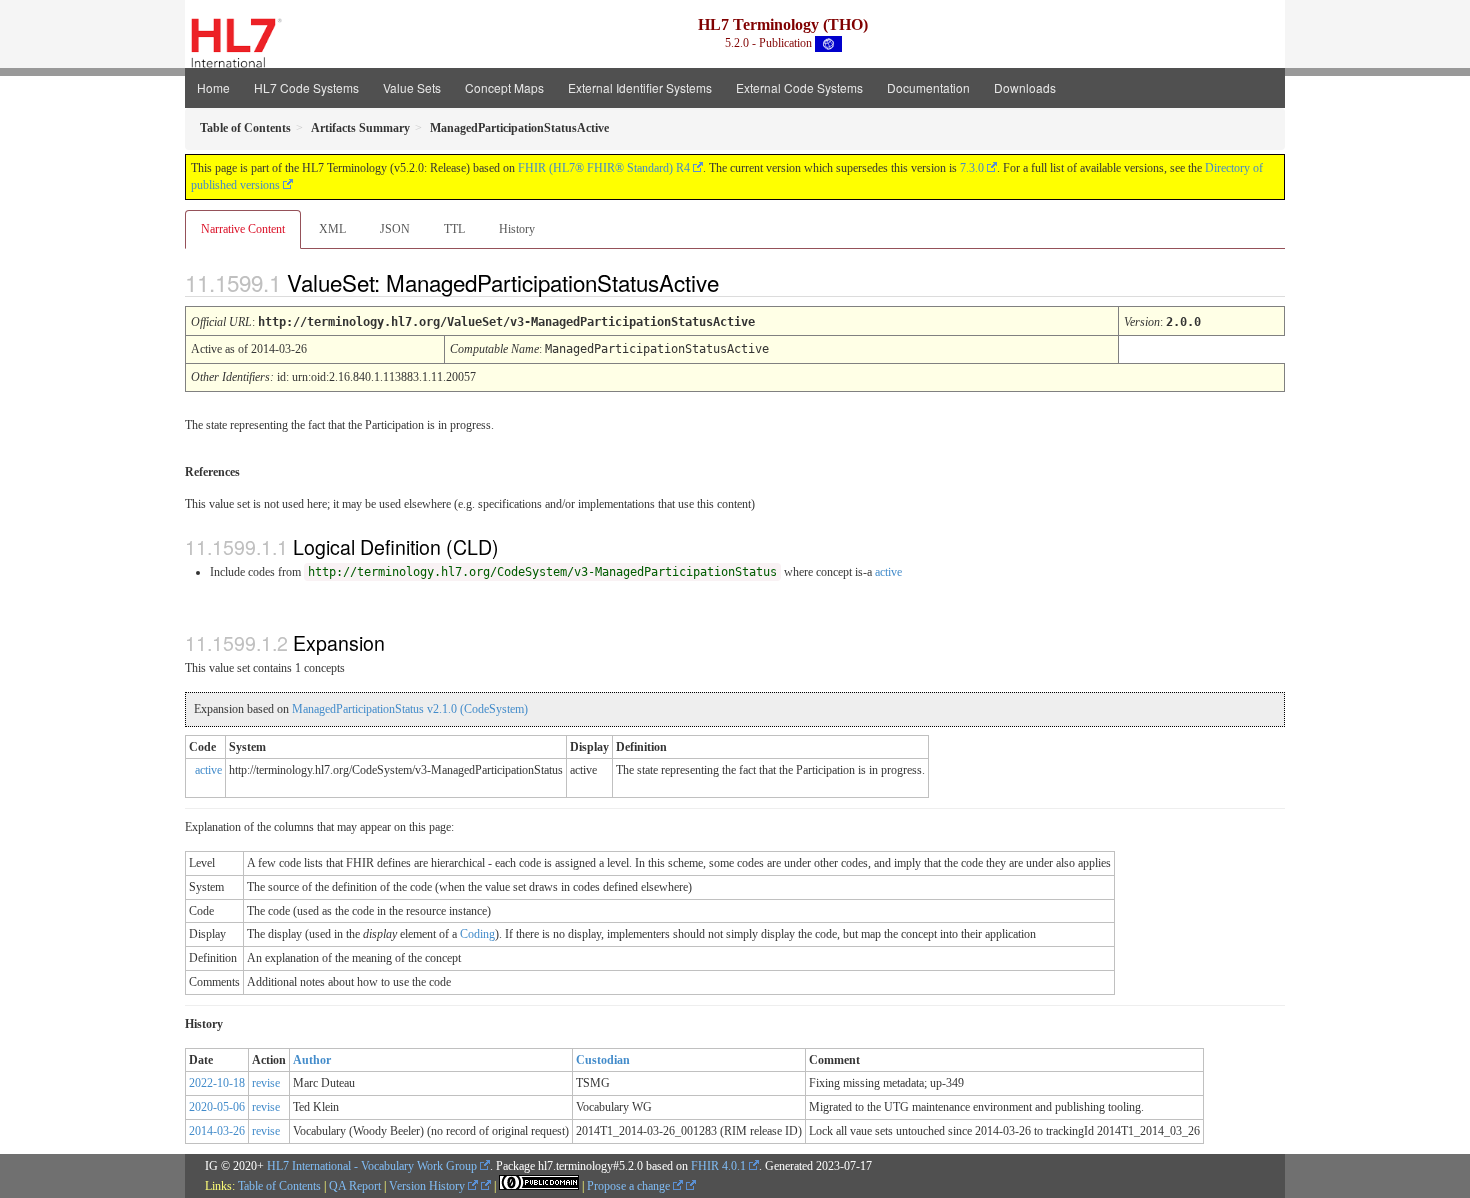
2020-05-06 (217, 1107)
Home (213, 87)
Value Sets (412, 87)
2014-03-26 (217, 1131)
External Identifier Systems (640, 87)
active (888, 572)
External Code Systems (799, 87)
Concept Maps (504, 87)
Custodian (603, 1060)
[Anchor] (736, 282)
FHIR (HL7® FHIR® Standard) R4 (604, 168)
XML (332, 229)
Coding (477, 934)
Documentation (928, 87)
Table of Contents (279, 1186)
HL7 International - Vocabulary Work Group (372, 1166)
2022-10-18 (217, 1083)
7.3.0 (972, 168)
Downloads (1025, 87)
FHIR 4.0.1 (718, 1166)
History (517, 229)
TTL (454, 229)
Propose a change (630, 1186)
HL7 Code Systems (306, 87)
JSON (395, 229)
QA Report (355, 1186)
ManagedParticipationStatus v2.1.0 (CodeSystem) (410, 709)
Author (312, 1060)
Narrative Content (243, 229)
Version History (428, 1186)
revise (266, 1083)
